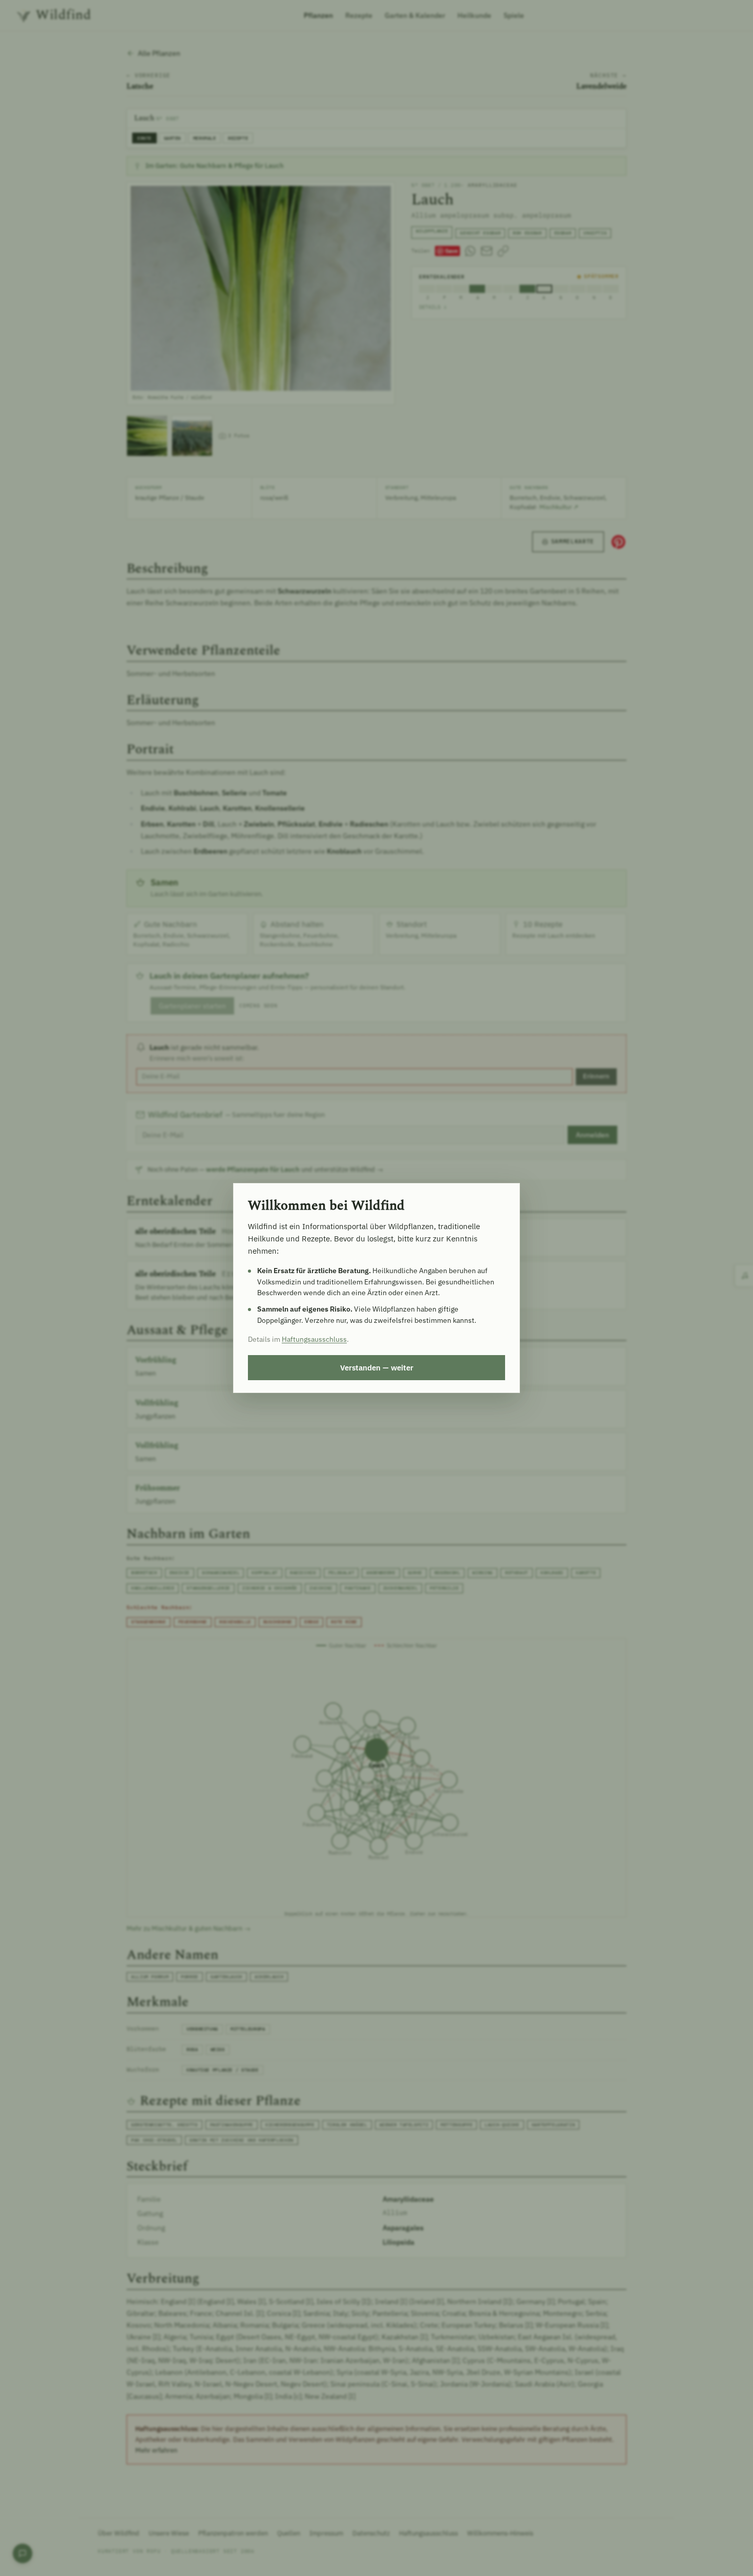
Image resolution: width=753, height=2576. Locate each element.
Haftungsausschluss (314, 1339)
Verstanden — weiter (377, 1367)
